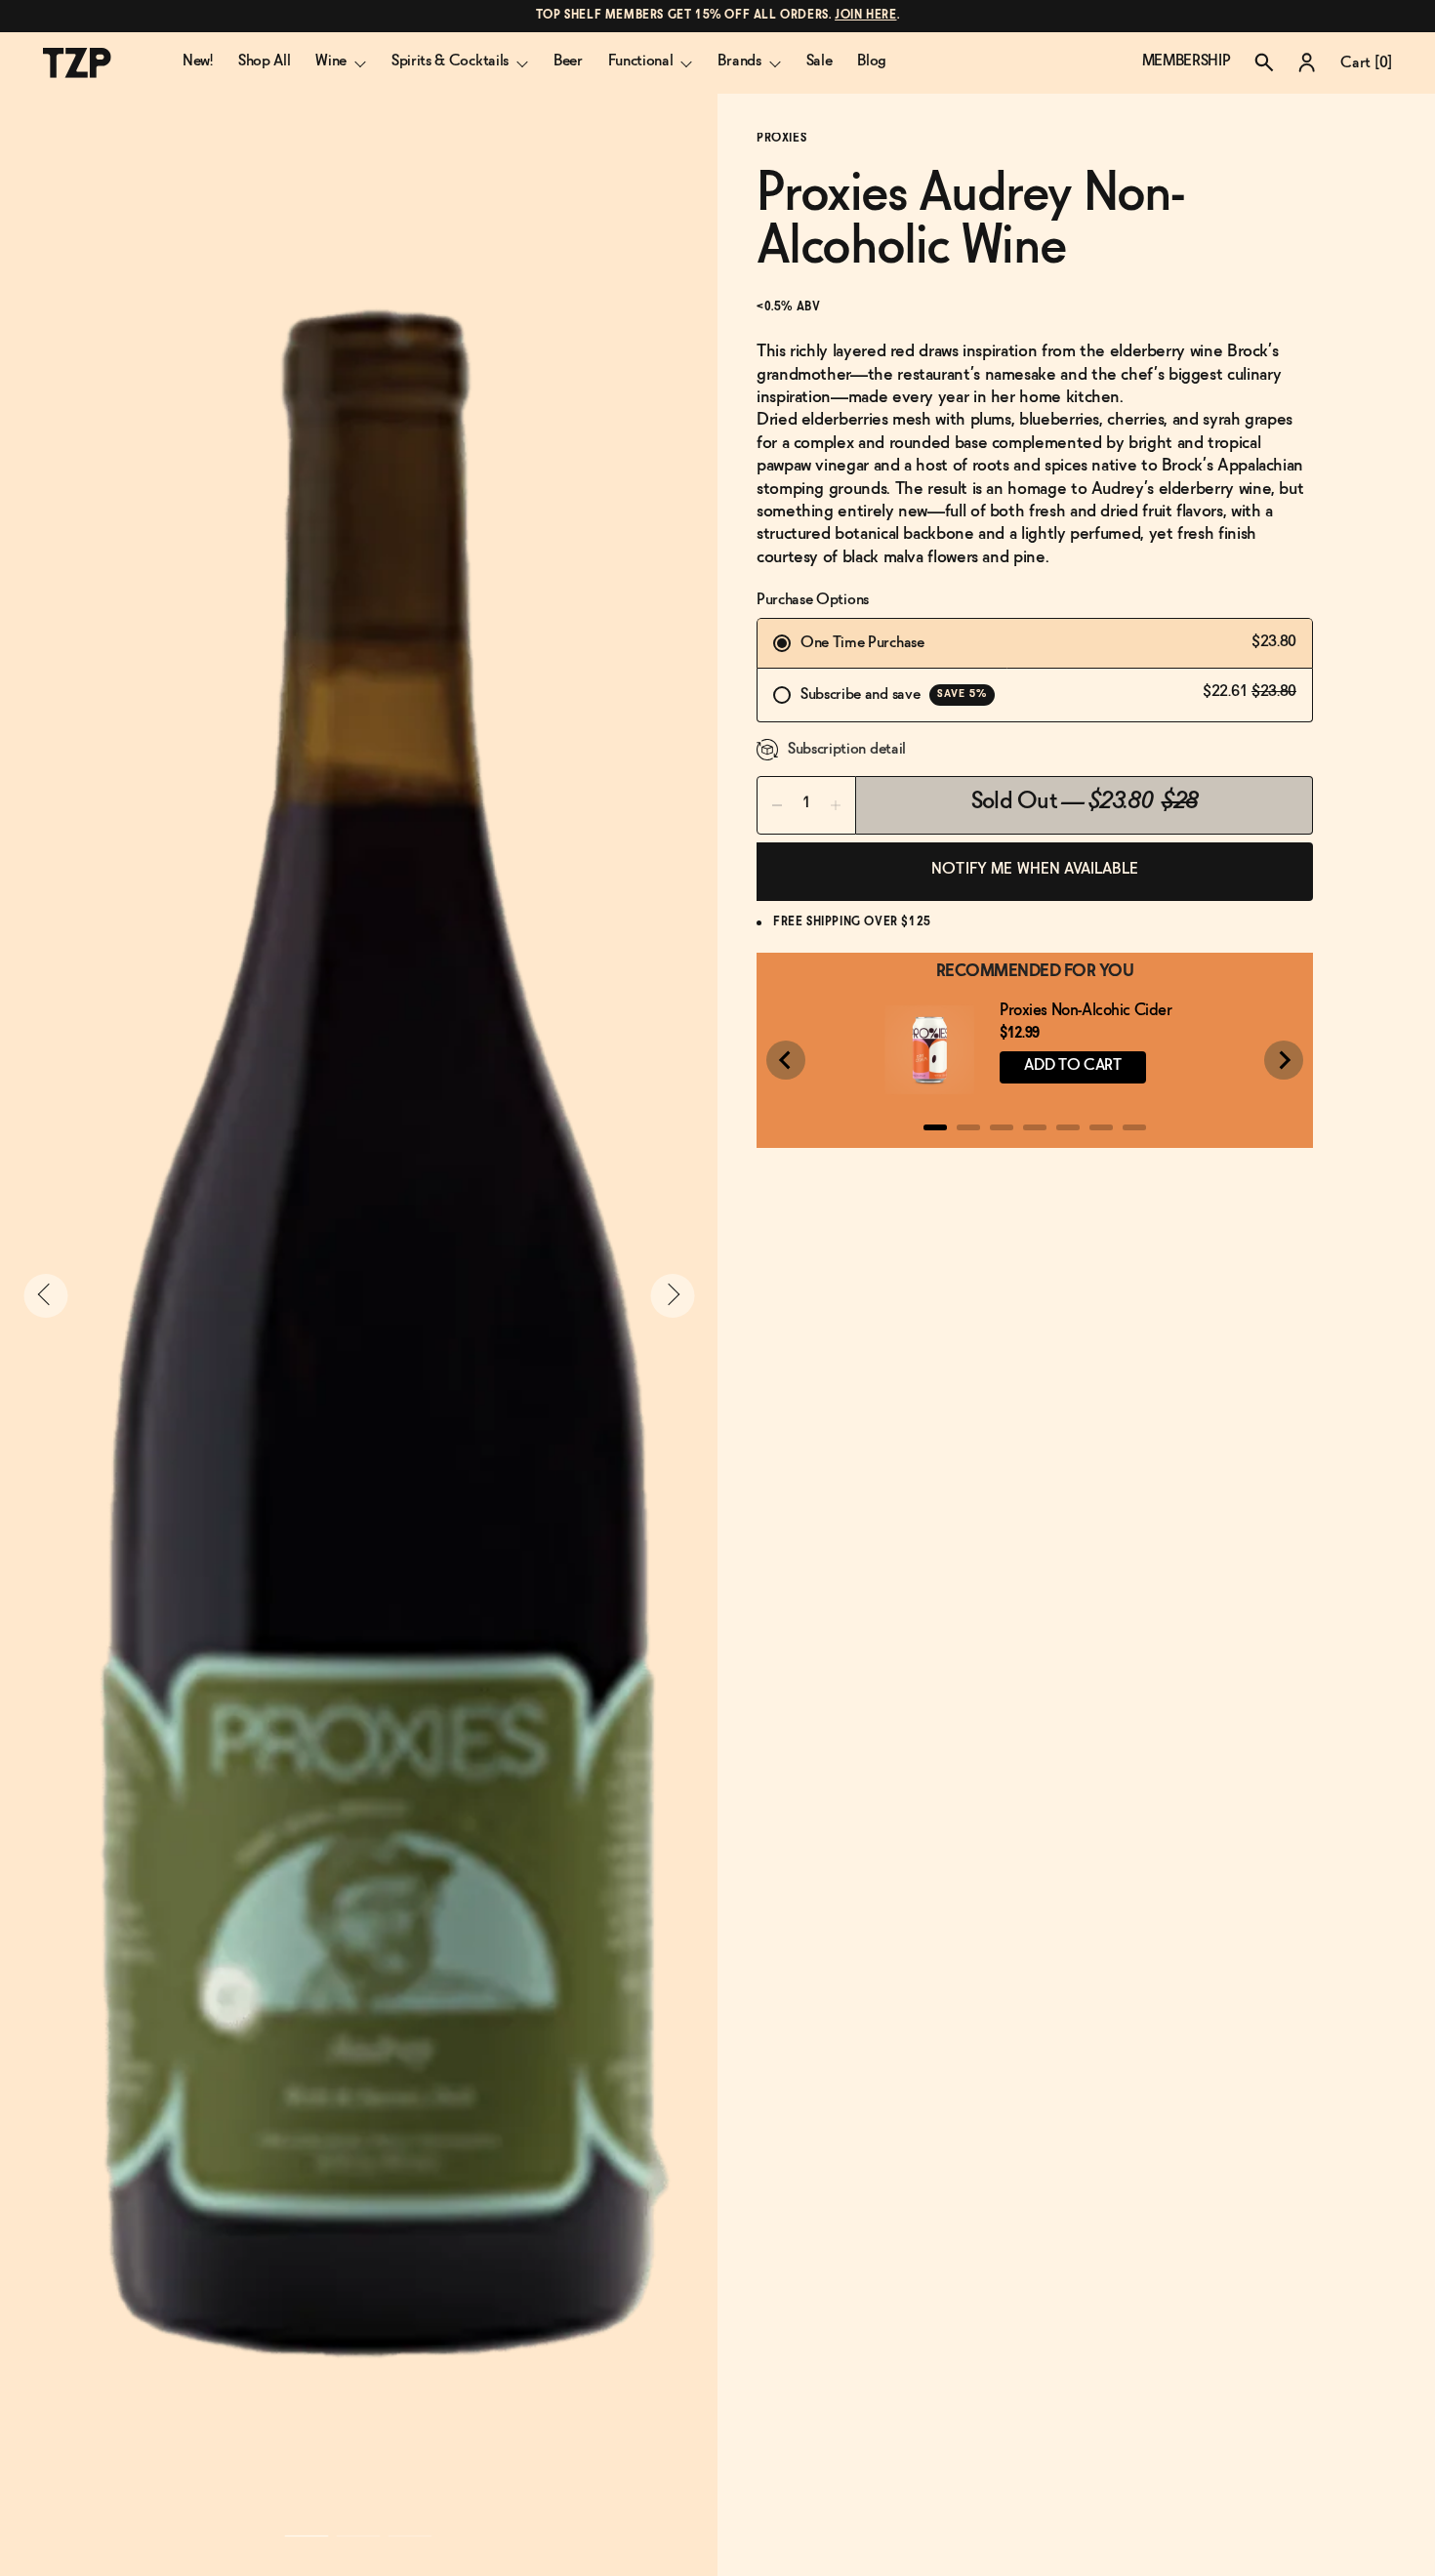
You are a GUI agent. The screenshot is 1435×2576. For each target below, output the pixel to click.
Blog (872, 61)
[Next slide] (1284, 1060)
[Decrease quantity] (777, 805)
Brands (739, 61)
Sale (820, 61)
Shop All (264, 61)
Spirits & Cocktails (450, 61)
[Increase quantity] (836, 805)
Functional (641, 61)
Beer (568, 61)
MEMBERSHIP (1187, 61)
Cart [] (1366, 63)
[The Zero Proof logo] (77, 63)
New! (198, 61)
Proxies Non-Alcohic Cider (1086, 1011)
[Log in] (1307, 62)
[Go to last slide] (786, 1060)
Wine (331, 61)
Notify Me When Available (1035, 869)
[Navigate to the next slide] (672, 1296)
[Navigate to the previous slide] (45, 1296)
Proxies (781, 139)
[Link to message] (717, 16)
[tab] (935, 1127)
